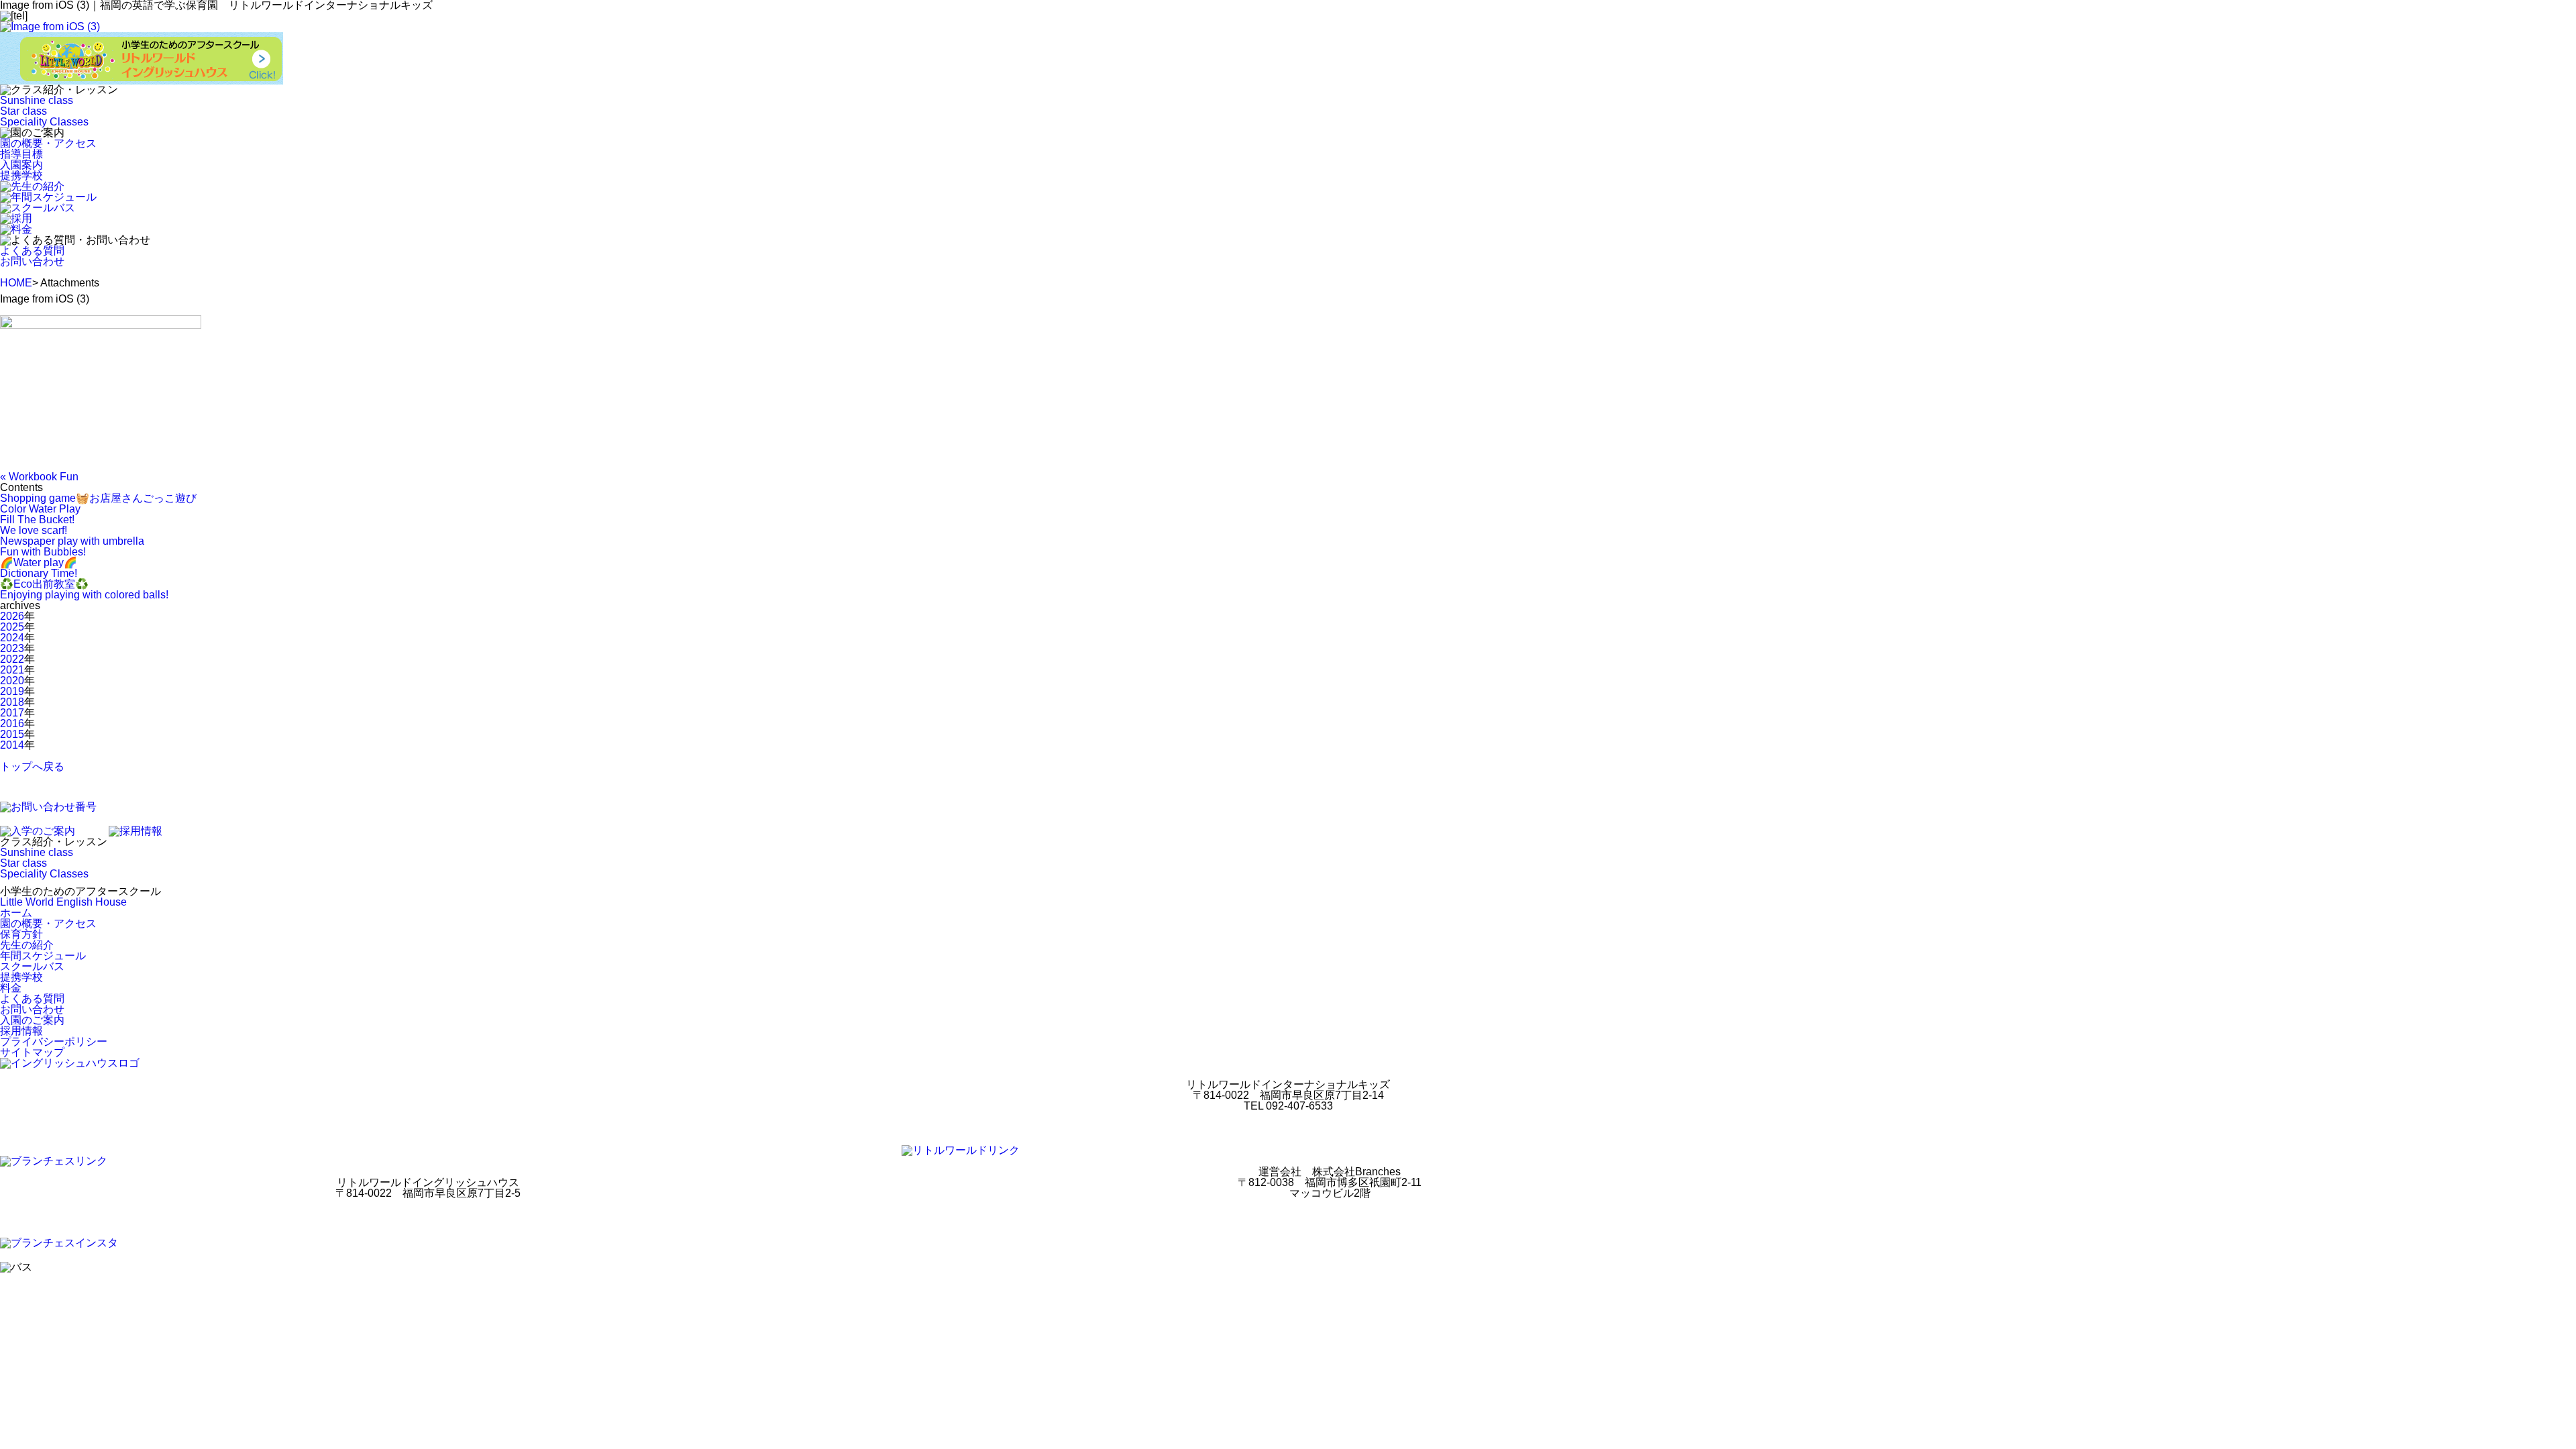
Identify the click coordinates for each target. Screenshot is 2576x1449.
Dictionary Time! (39, 573)
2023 (12, 648)
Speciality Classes (44, 122)
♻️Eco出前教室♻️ (44, 584)
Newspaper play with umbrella (72, 541)
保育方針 (21, 934)
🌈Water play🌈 (39, 562)
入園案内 (21, 165)
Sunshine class (37, 100)
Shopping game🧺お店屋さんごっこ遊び (98, 498)
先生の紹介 (27, 945)
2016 (12, 723)
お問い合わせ (32, 261)
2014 (12, 745)
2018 (12, 702)
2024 (12, 638)
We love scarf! (34, 530)
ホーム (16, 913)
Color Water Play (40, 509)
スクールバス (32, 966)
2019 (12, 691)
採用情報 (21, 1031)
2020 (12, 681)
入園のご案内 (32, 1020)
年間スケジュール (43, 956)
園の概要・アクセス (48, 143)
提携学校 (21, 175)
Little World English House (63, 902)
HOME (16, 283)
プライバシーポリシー (54, 1041)
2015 (12, 734)
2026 (12, 616)
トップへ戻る (32, 766)
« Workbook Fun (39, 477)
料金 (11, 988)
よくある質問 (32, 251)
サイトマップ (32, 1052)
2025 (12, 627)
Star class (23, 111)
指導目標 (21, 154)
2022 (12, 659)
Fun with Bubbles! (43, 552)
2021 (12, 670)
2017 (12, 713)
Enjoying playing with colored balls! (84, 595)
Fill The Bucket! (37, 520)
